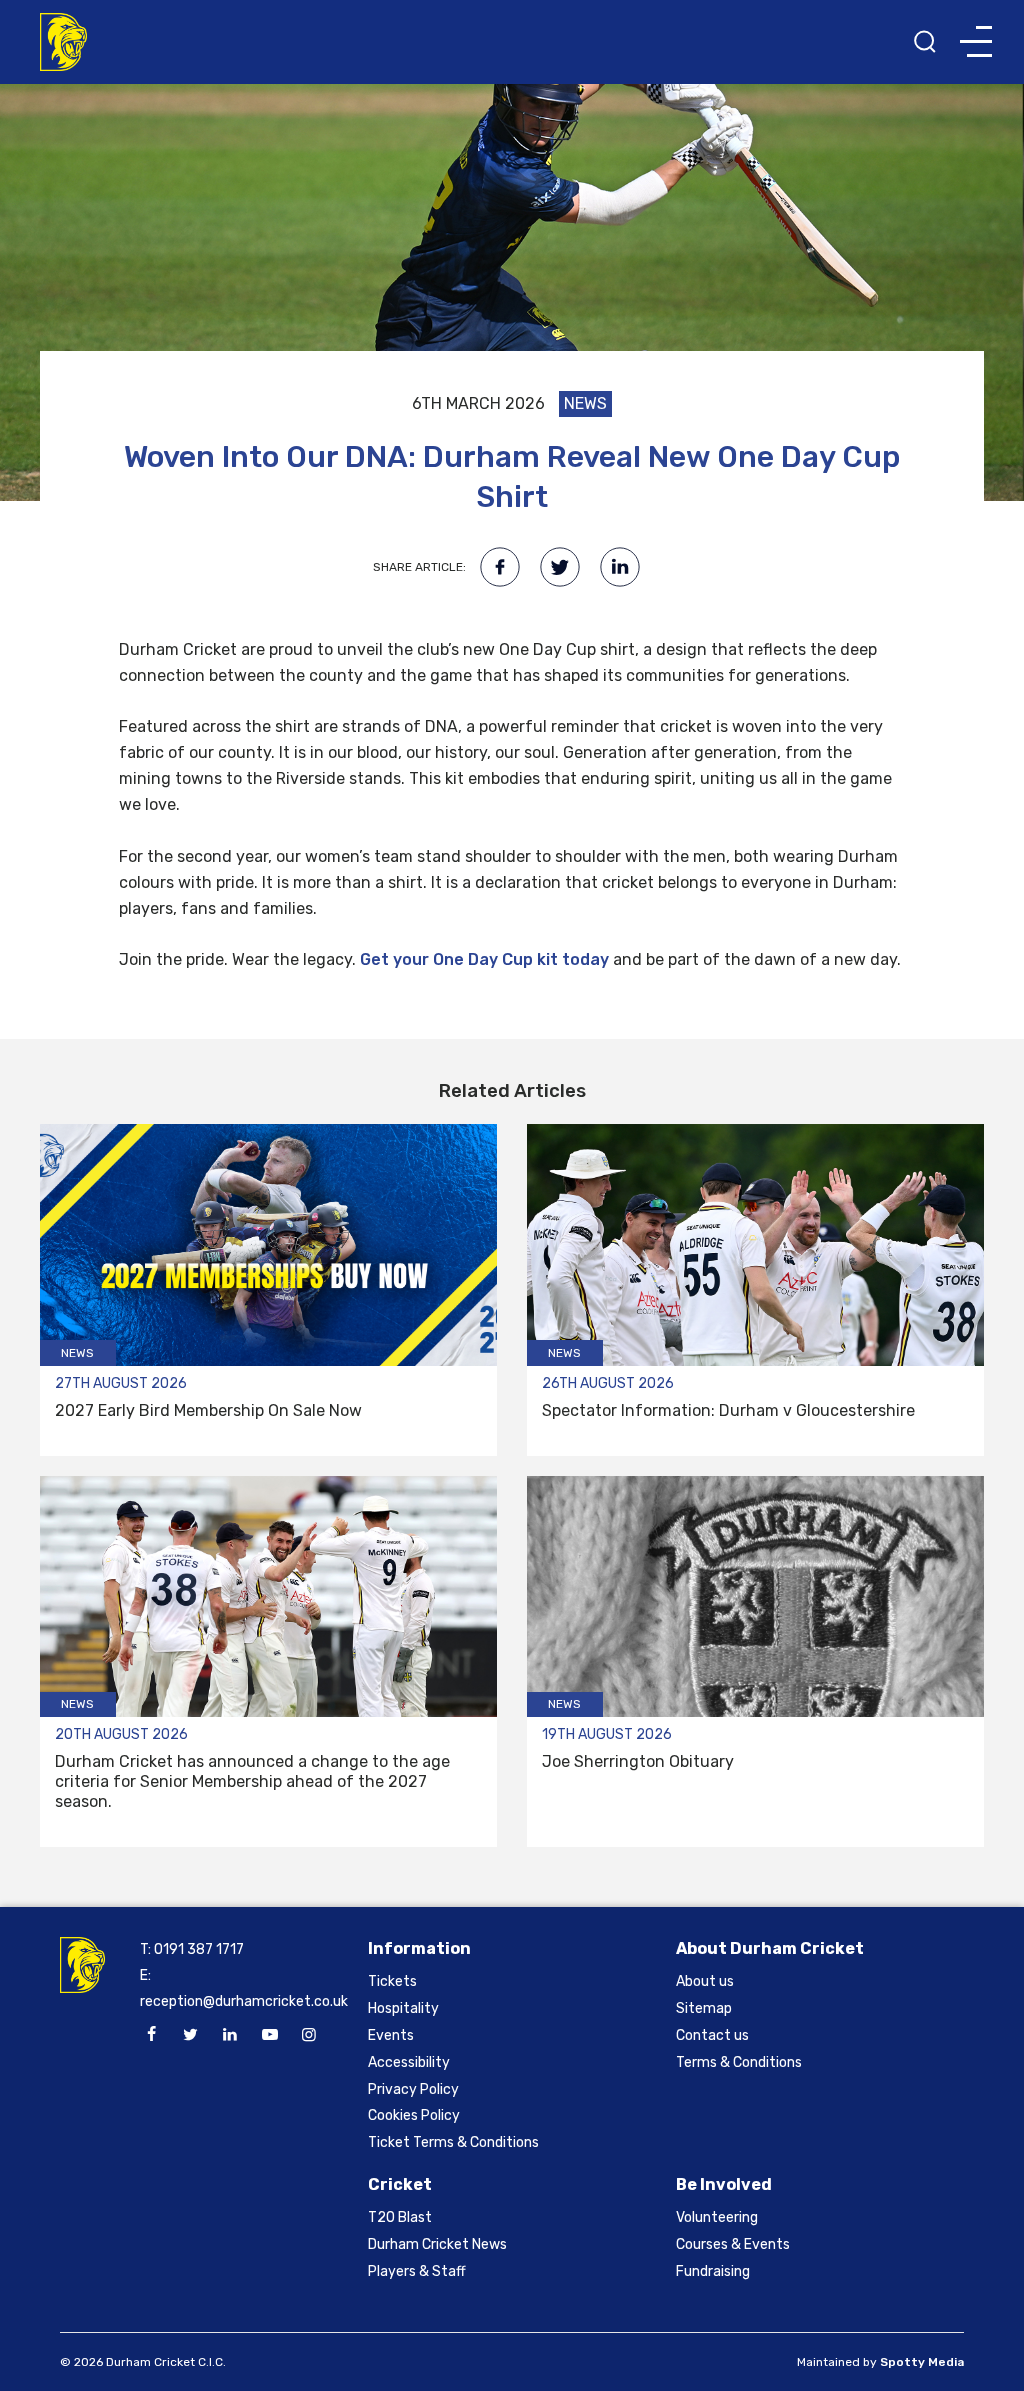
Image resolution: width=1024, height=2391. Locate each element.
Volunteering (717, 2217)
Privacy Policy (413, 2089)
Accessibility (409, 2062)
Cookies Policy (414, 2115)
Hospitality (403, 2008)
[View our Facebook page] (151, 2035)
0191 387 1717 (199, 1949)
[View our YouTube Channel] (270, 2035)
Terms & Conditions (739, 2062)
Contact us (712, 2035)
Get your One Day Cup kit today (484, 959)
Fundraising (713, 2271)
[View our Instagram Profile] (309, 2035)
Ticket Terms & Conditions (453, 2142)
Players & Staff (417, 2271)
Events (391, 2035)
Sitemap (704, 2008)
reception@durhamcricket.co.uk (244, 2001)
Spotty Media (922, 2362)
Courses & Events (733, 2244)
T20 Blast (400, 2217)
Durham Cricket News (437, 2244)
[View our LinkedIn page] (230, 2035)
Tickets (392, 1981)
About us (705, 1981)
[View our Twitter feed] (191, 2035)
